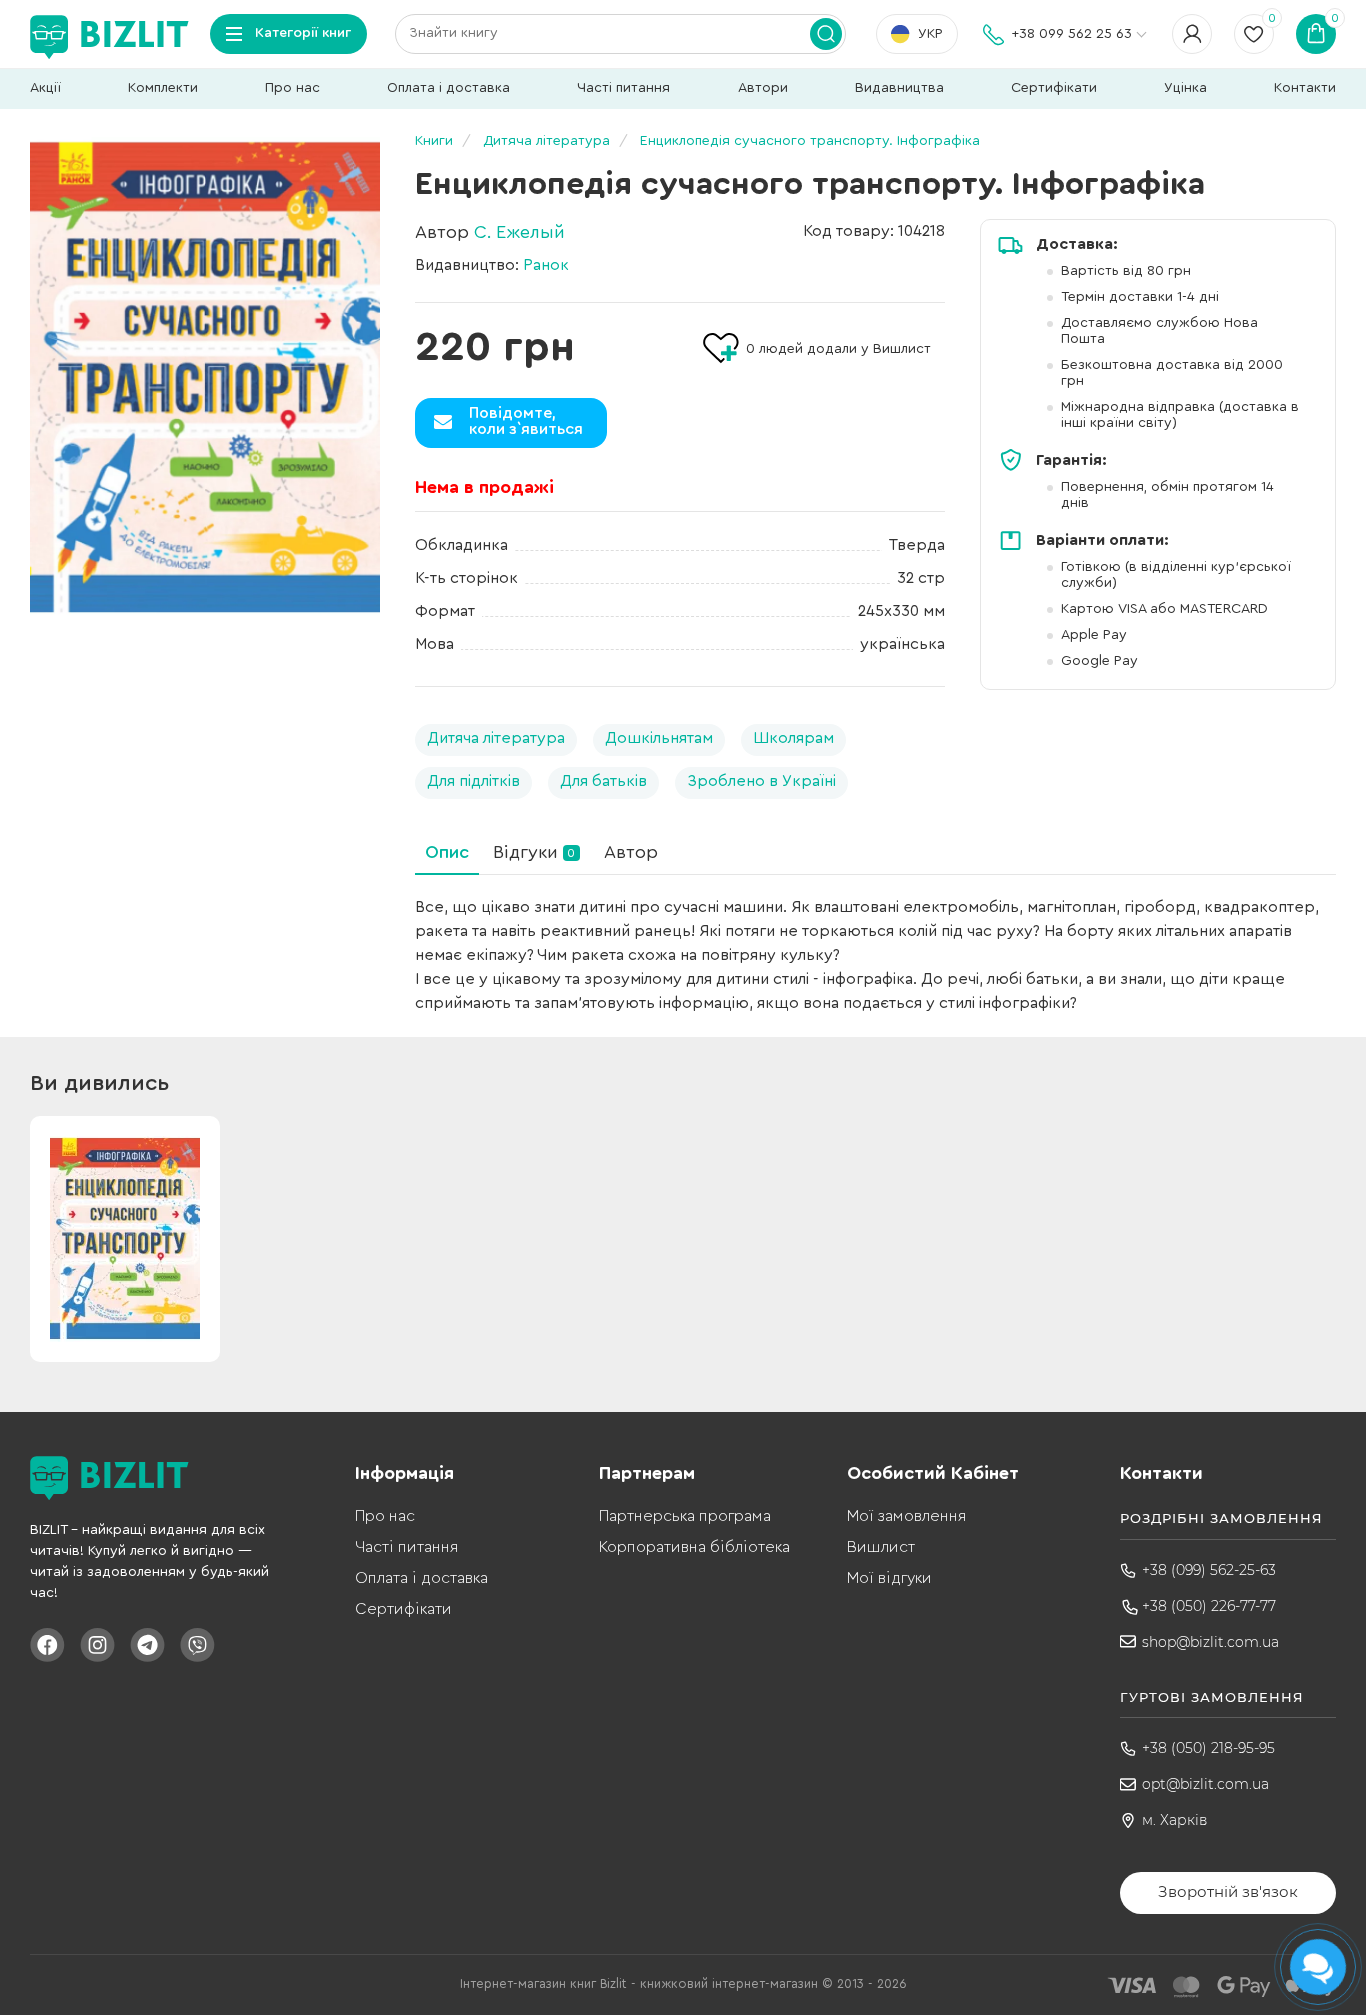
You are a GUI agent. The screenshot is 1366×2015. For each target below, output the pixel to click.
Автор (631, 852)
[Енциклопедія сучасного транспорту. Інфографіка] (205, 377)
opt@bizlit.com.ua (1205, 1784)
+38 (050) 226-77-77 (1209, 1606)
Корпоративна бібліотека (694, 1547)
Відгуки (534, 852)
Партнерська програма (685, 1516)
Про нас (292, 88)
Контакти (1305, 88)
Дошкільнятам (659, 738)
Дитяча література (496, 738)
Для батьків (603, 781)
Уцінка (1185, 88)
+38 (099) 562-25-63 (1209, 1570)
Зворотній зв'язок (1228, 1891)
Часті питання (623, 88)
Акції (45, 88)
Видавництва (899, 88)
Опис (447, 852)
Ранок (546, 265)
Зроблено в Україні (761, 781)
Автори (763, 88)
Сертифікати (1054, 88)
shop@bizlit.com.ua (1210, 1642)
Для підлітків (473, 781)
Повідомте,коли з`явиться (526, 421)
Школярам (793, 738)
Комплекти (163, 88)
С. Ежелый (519, 232)
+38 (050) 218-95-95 (1208, 1748)
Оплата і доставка (448, 88)
